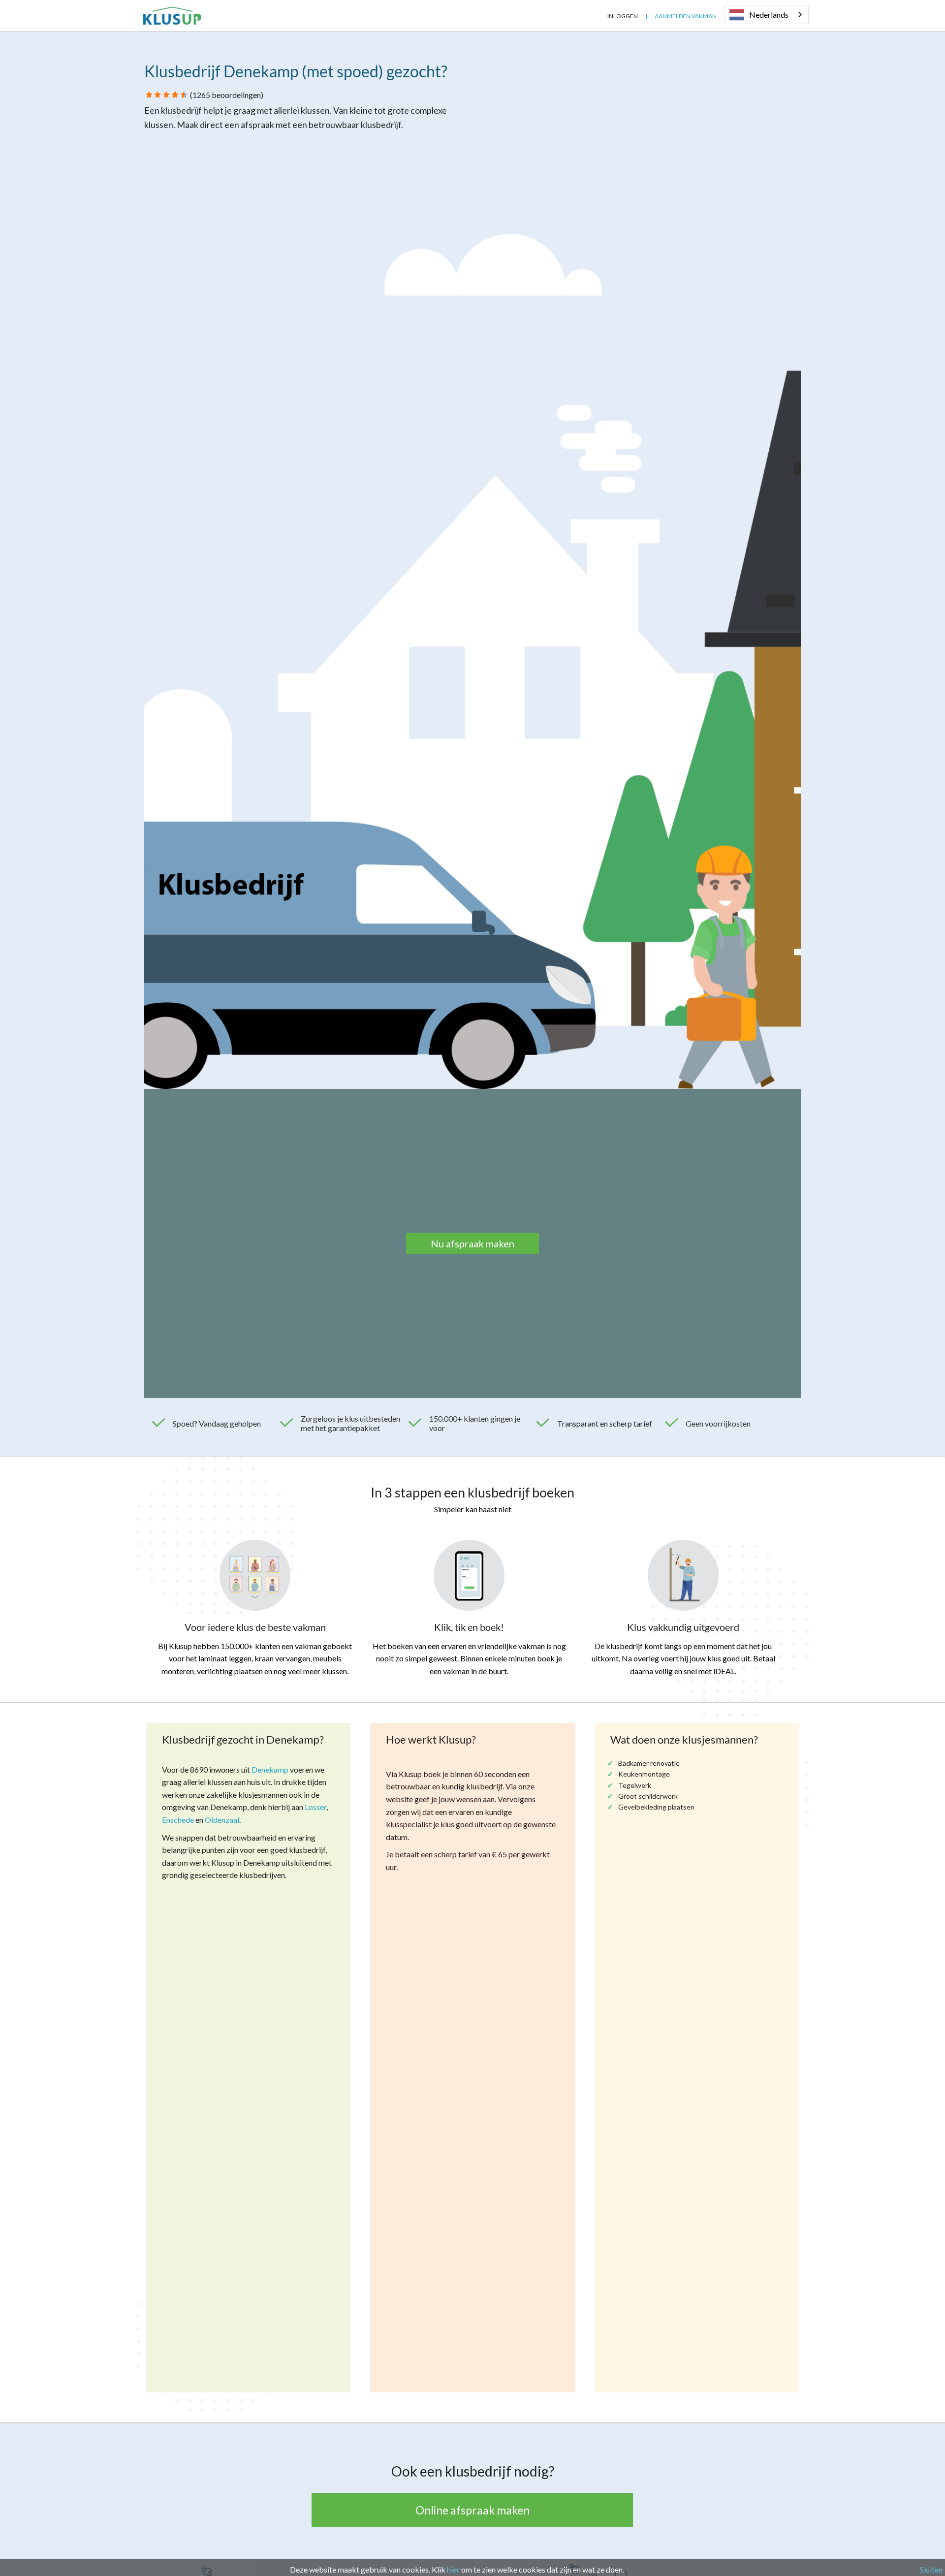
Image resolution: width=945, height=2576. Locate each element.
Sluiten (931, 2569)
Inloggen (623, 16)
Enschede (178, 1820)
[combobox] (766, 15)
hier (453, 2569)
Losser (315, 1807)
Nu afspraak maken (472, 1243)
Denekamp (270, 1769)
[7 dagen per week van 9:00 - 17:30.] (593, 16)
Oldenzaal (222, 1820)
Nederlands (769, 15)
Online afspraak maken (472, 2510)
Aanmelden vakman (686, 16)
